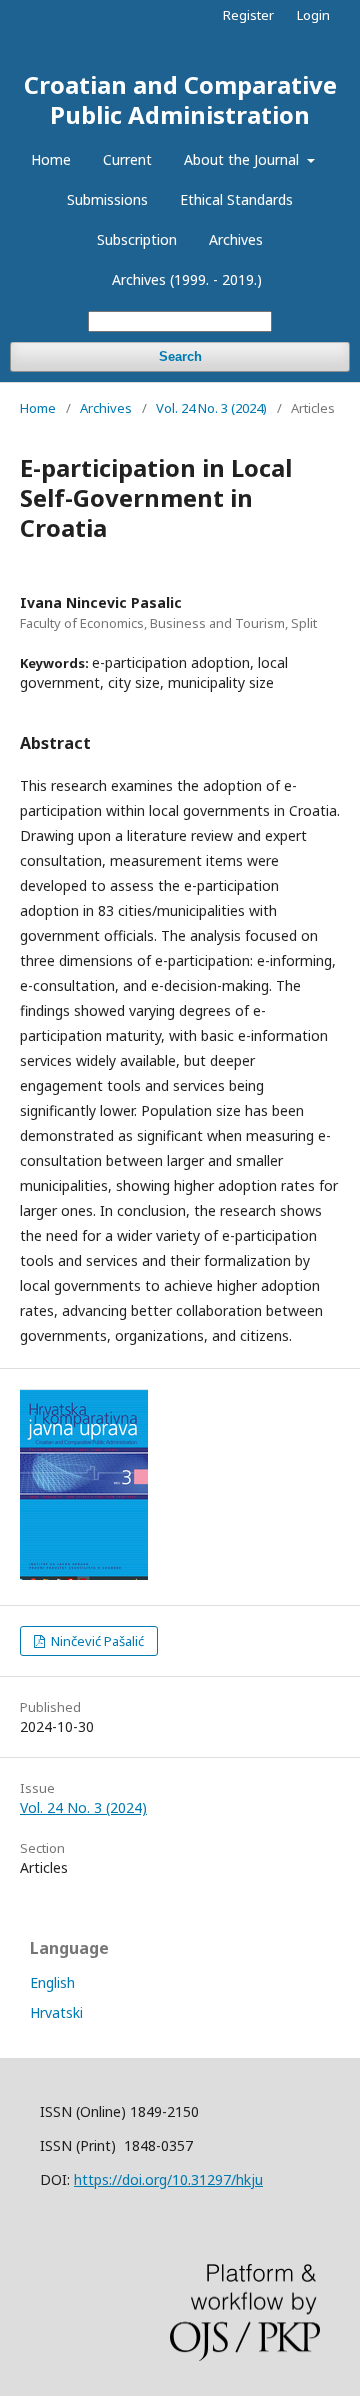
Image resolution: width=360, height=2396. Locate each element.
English (52, 1982)
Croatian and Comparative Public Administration (180, 99)
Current (127, 159)
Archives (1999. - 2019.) (187, 279)
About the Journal (243, 159)
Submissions (107, 199)
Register (248, 15)
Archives (236, 239)
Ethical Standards (236, 199)
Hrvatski (56, 2012)
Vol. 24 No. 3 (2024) (211, 408)
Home (51, 159)
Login (313, 15)
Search (180, 356)
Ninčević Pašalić (96, 1641)
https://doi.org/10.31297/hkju (168, 2179)
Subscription (137, 239)
